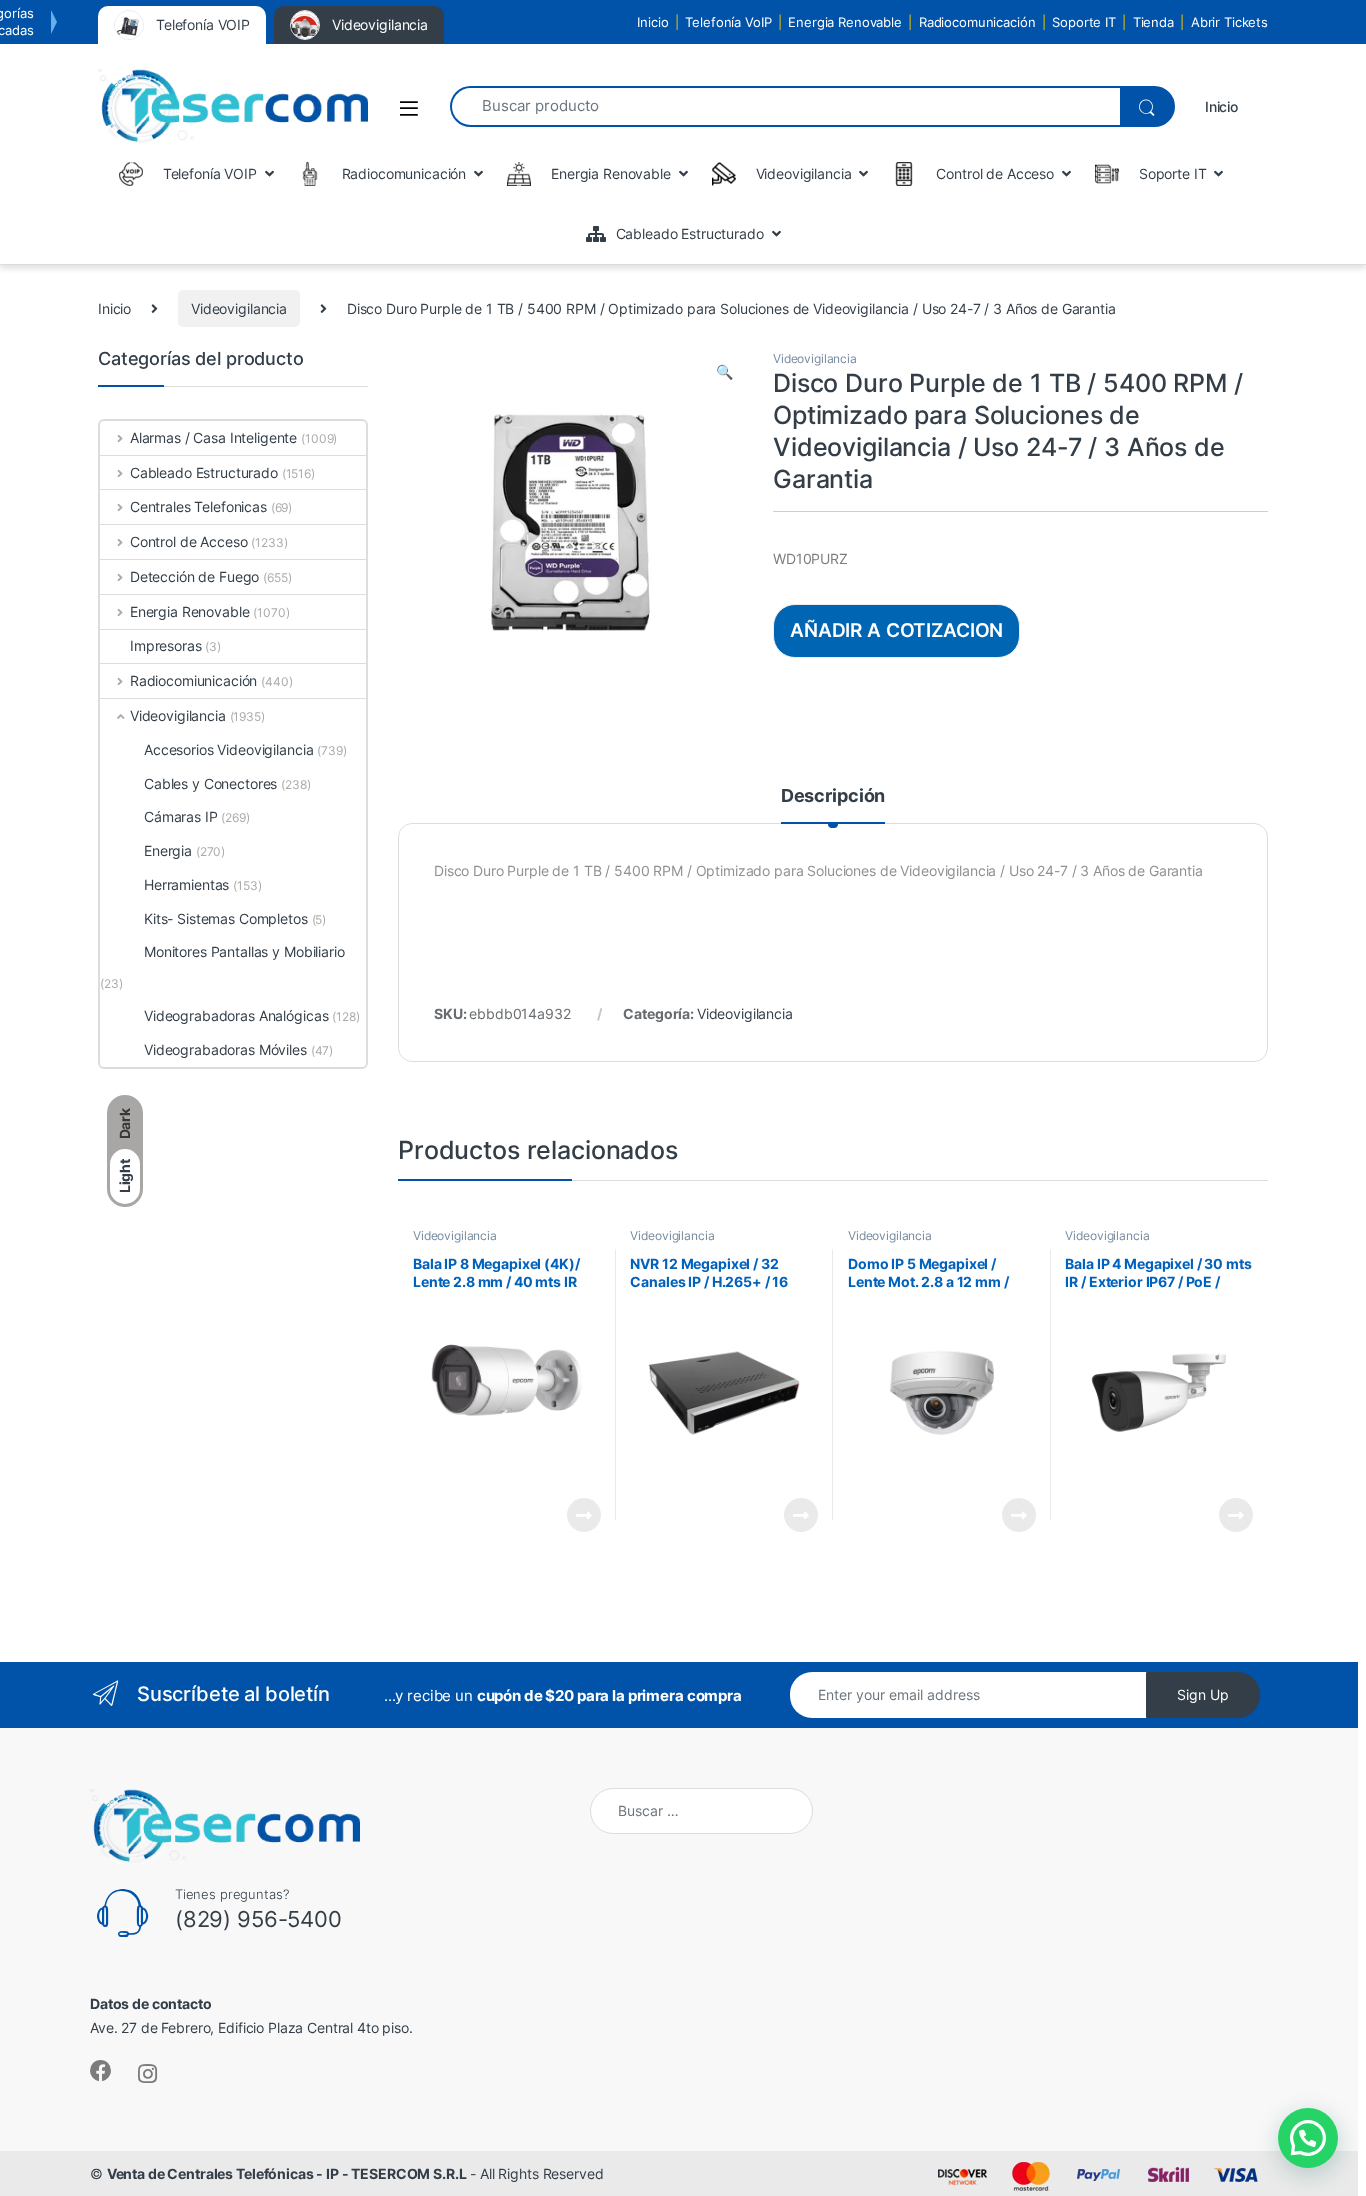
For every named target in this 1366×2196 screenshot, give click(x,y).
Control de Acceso (188, 541)
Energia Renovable (845, 22)
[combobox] (785, 106)
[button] (724, 372)
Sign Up (1203, 1694)
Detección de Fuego (194, 576)
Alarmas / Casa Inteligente (213, 437)
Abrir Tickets (1229, 22)
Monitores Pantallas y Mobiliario (244, 951)
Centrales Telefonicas (198, 506)
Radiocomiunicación (193, 680)
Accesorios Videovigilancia (228, 749)
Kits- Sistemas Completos (226, 918)
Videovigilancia (239, 308)
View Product (575, 1515)
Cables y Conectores (210, 783)
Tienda (1153, 22)
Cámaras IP (181, 816)
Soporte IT (1084, 22)
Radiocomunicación (977, 22)
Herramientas (186, 884)
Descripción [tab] (833, 796)
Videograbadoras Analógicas (236, 1015)
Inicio (652, 22)
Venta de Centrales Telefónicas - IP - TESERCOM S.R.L (287, 2173)
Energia (168, 850)
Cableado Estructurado (204, 472)
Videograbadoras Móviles (225, 1049)
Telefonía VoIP (728, 22)
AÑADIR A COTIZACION (896, 630)
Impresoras (166, 645)
